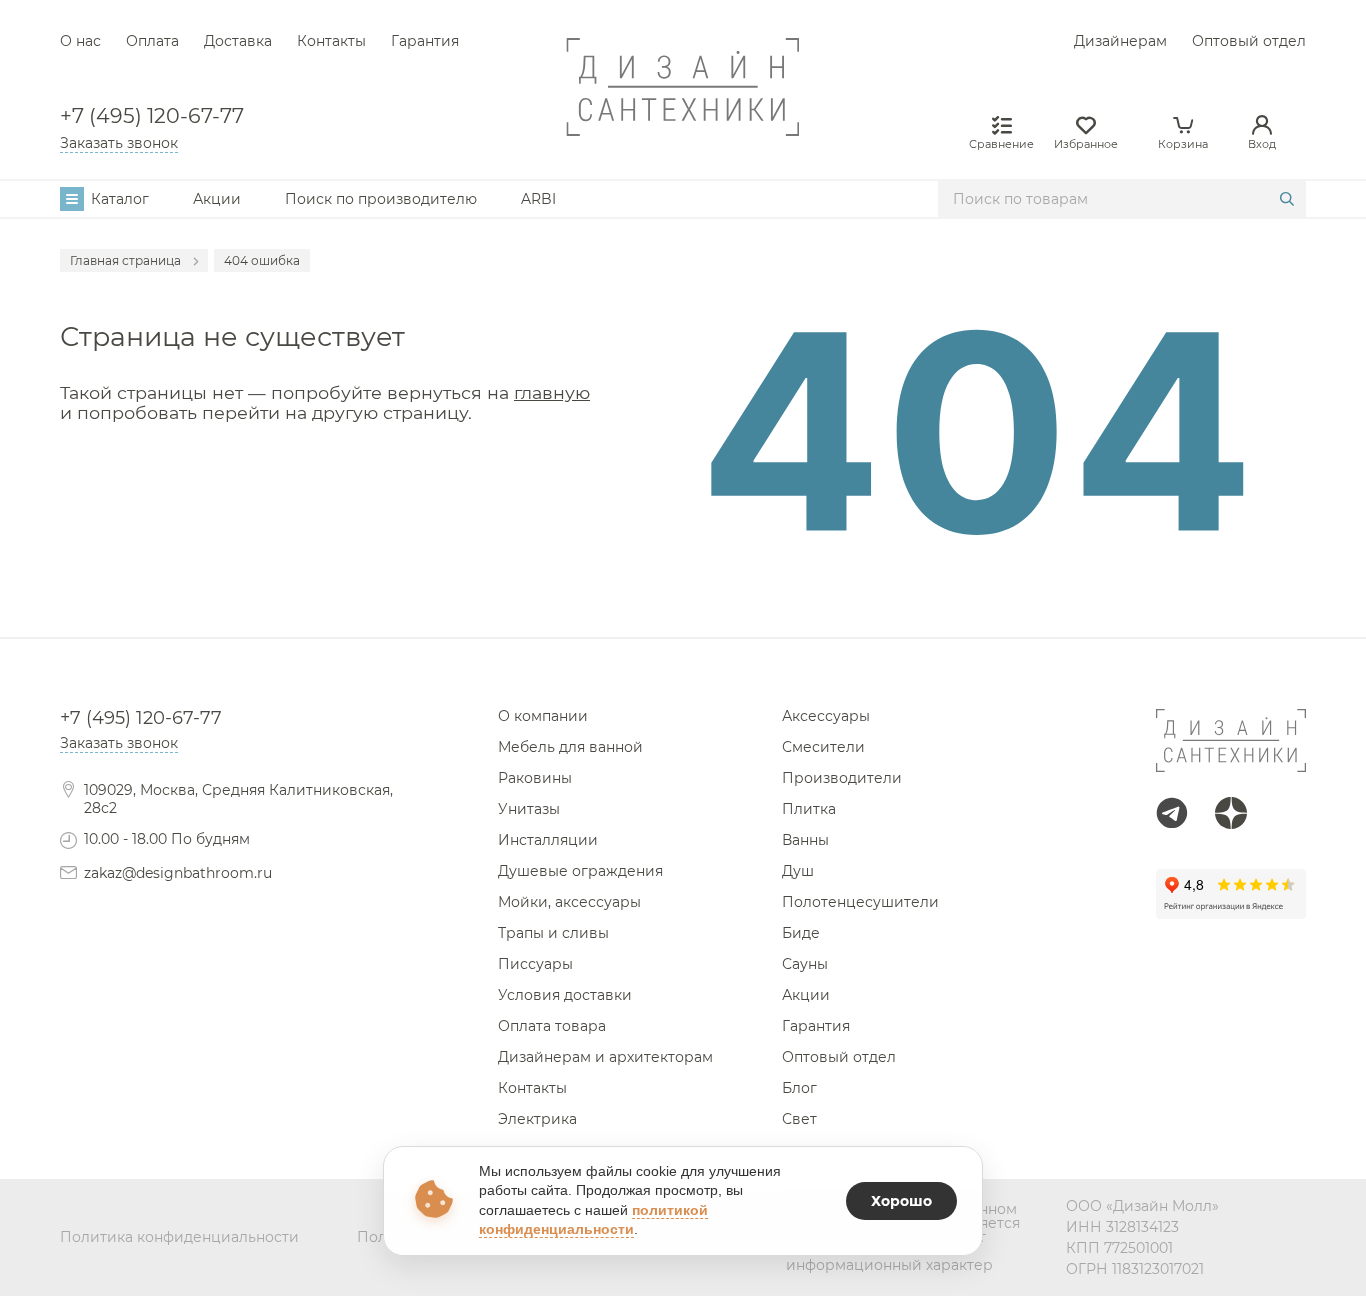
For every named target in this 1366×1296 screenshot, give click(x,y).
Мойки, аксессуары (569, 902)
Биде (801, 933)
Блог (799, 1088)
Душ (798, 871)
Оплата (152, 41)
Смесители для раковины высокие (683, 593)
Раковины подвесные (683, 611)
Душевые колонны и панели (683, 611)
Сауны (805, 964)
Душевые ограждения (580, 871)
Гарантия (425, 41)
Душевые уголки (683, 629)
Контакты (331, 41)
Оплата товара (552, 1026)
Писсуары (535, 964)
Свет (799, 1119)
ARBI (538, 199)
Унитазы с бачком (683, 629)
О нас (80, 41)
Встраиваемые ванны (683, 629)
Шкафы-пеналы (683, 611)
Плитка (809, 809)
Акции (217, 199)
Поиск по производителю (381, 199)
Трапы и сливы (553, 933)
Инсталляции (548, 840)
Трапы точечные (683, 611)
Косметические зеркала (683, 593)
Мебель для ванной (570, 747)
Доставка (238, 41)
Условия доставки (565, 995)
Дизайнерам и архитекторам (605, 1057)
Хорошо (901, 1201)
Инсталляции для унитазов (683, 611)
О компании (543, 716)
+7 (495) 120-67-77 (152, 116)
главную (552, 392)
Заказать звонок (119, 143)
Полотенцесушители (860, 902)
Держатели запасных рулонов (683, 629)
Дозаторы (683, 593)
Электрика (537, 1119)
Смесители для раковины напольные (683, 629)
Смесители (823, 747)
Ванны (805, 840)
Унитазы (529, 809)
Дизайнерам (1120, 41)
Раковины (535, 778)
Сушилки (683, 629)
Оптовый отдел (1249, 41)
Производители (842, 778)
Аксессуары (826, 716)
